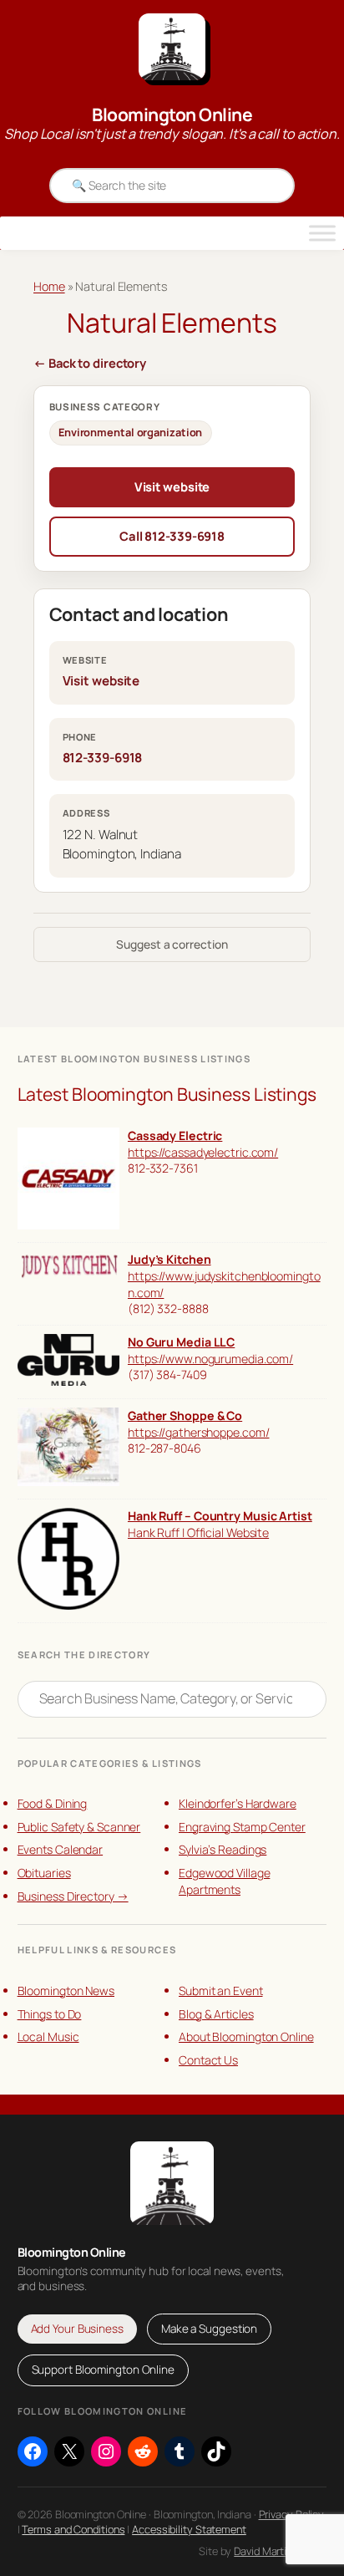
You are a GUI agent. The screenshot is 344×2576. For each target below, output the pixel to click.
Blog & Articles (216, 2014)
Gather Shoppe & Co (185, 1415)
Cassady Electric (175, 1135)
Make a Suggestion (209, 2329)
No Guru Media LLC (181, 1342)
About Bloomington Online (246, 2036)
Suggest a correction (172, 944)
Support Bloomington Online (103, 2370)
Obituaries (44, 1873)
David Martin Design (280, 2551)
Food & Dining (53, 1803)
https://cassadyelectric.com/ (203, 1152)
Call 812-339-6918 (172, 536)
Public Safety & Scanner (79, 1827)
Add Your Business (77, 2329)
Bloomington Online (172, 115)
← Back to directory (90, 363)
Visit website (172, 486)
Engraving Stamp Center (242, 1827)
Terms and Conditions (73, 2529)
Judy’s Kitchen (169, 1259)
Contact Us (208, 2060)
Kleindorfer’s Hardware (238, 1803)
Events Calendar (61, 1849)
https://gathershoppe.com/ (199, 1432)
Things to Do (50, 2014)
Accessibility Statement (189, 2529)
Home (49, 286)
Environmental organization (130, 432)
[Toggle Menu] (322, 233)
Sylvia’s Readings (223, 1849)
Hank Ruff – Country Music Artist (220, 1516)
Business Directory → (73, 1896)
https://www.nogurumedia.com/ (210, 1359)
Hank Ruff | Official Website (198, 1532)
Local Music (48, 2036)
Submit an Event (221, 1991)
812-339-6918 (103, 758)
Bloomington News (66, 1991)
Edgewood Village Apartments (224, 1881)
